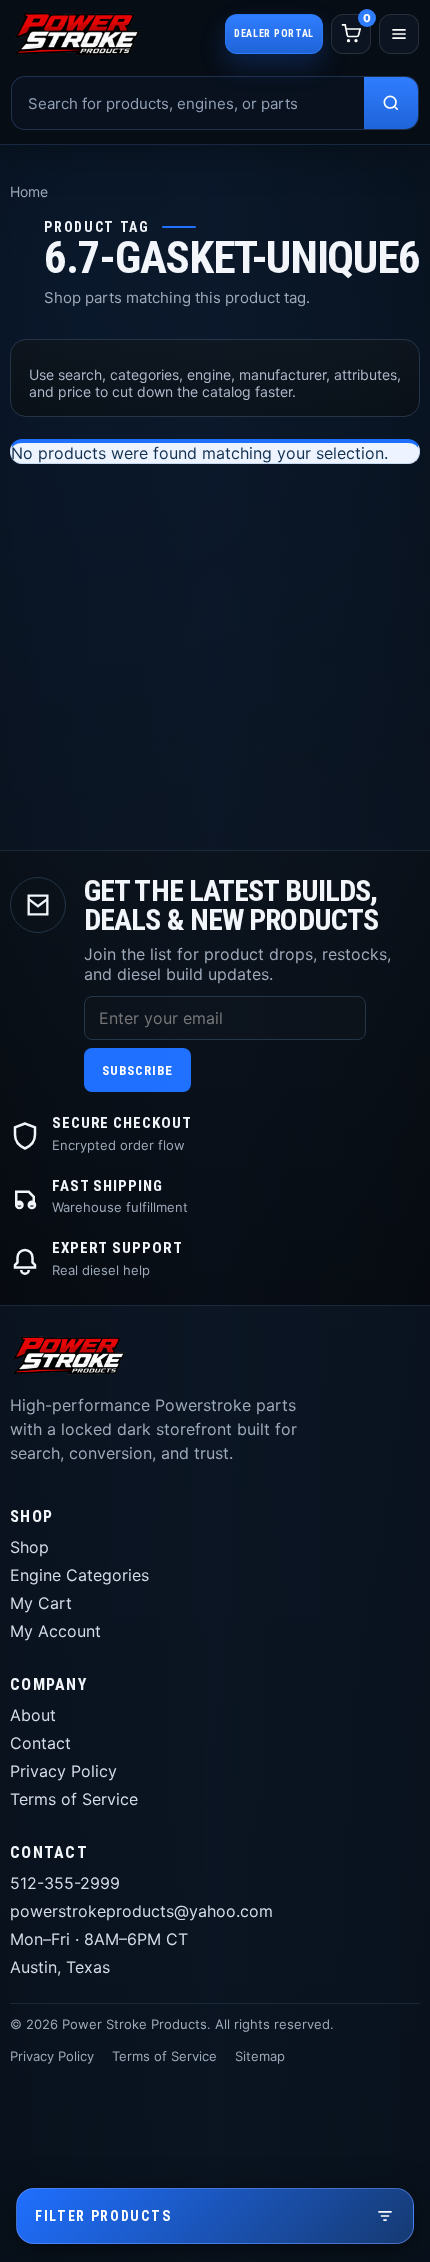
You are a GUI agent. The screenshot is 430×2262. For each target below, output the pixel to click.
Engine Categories (79, 1575)
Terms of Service (74, 1799)
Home (29, 191)
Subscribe (137, 1070)
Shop (29, 1547)
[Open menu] (399, 34)
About (33, 1715)
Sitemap (260, 2056)
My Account (55, 1631)
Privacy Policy (63, 1771)
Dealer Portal (274, 33)
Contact (40, 1743)
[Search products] (391, 103)
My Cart (41, 1603)
